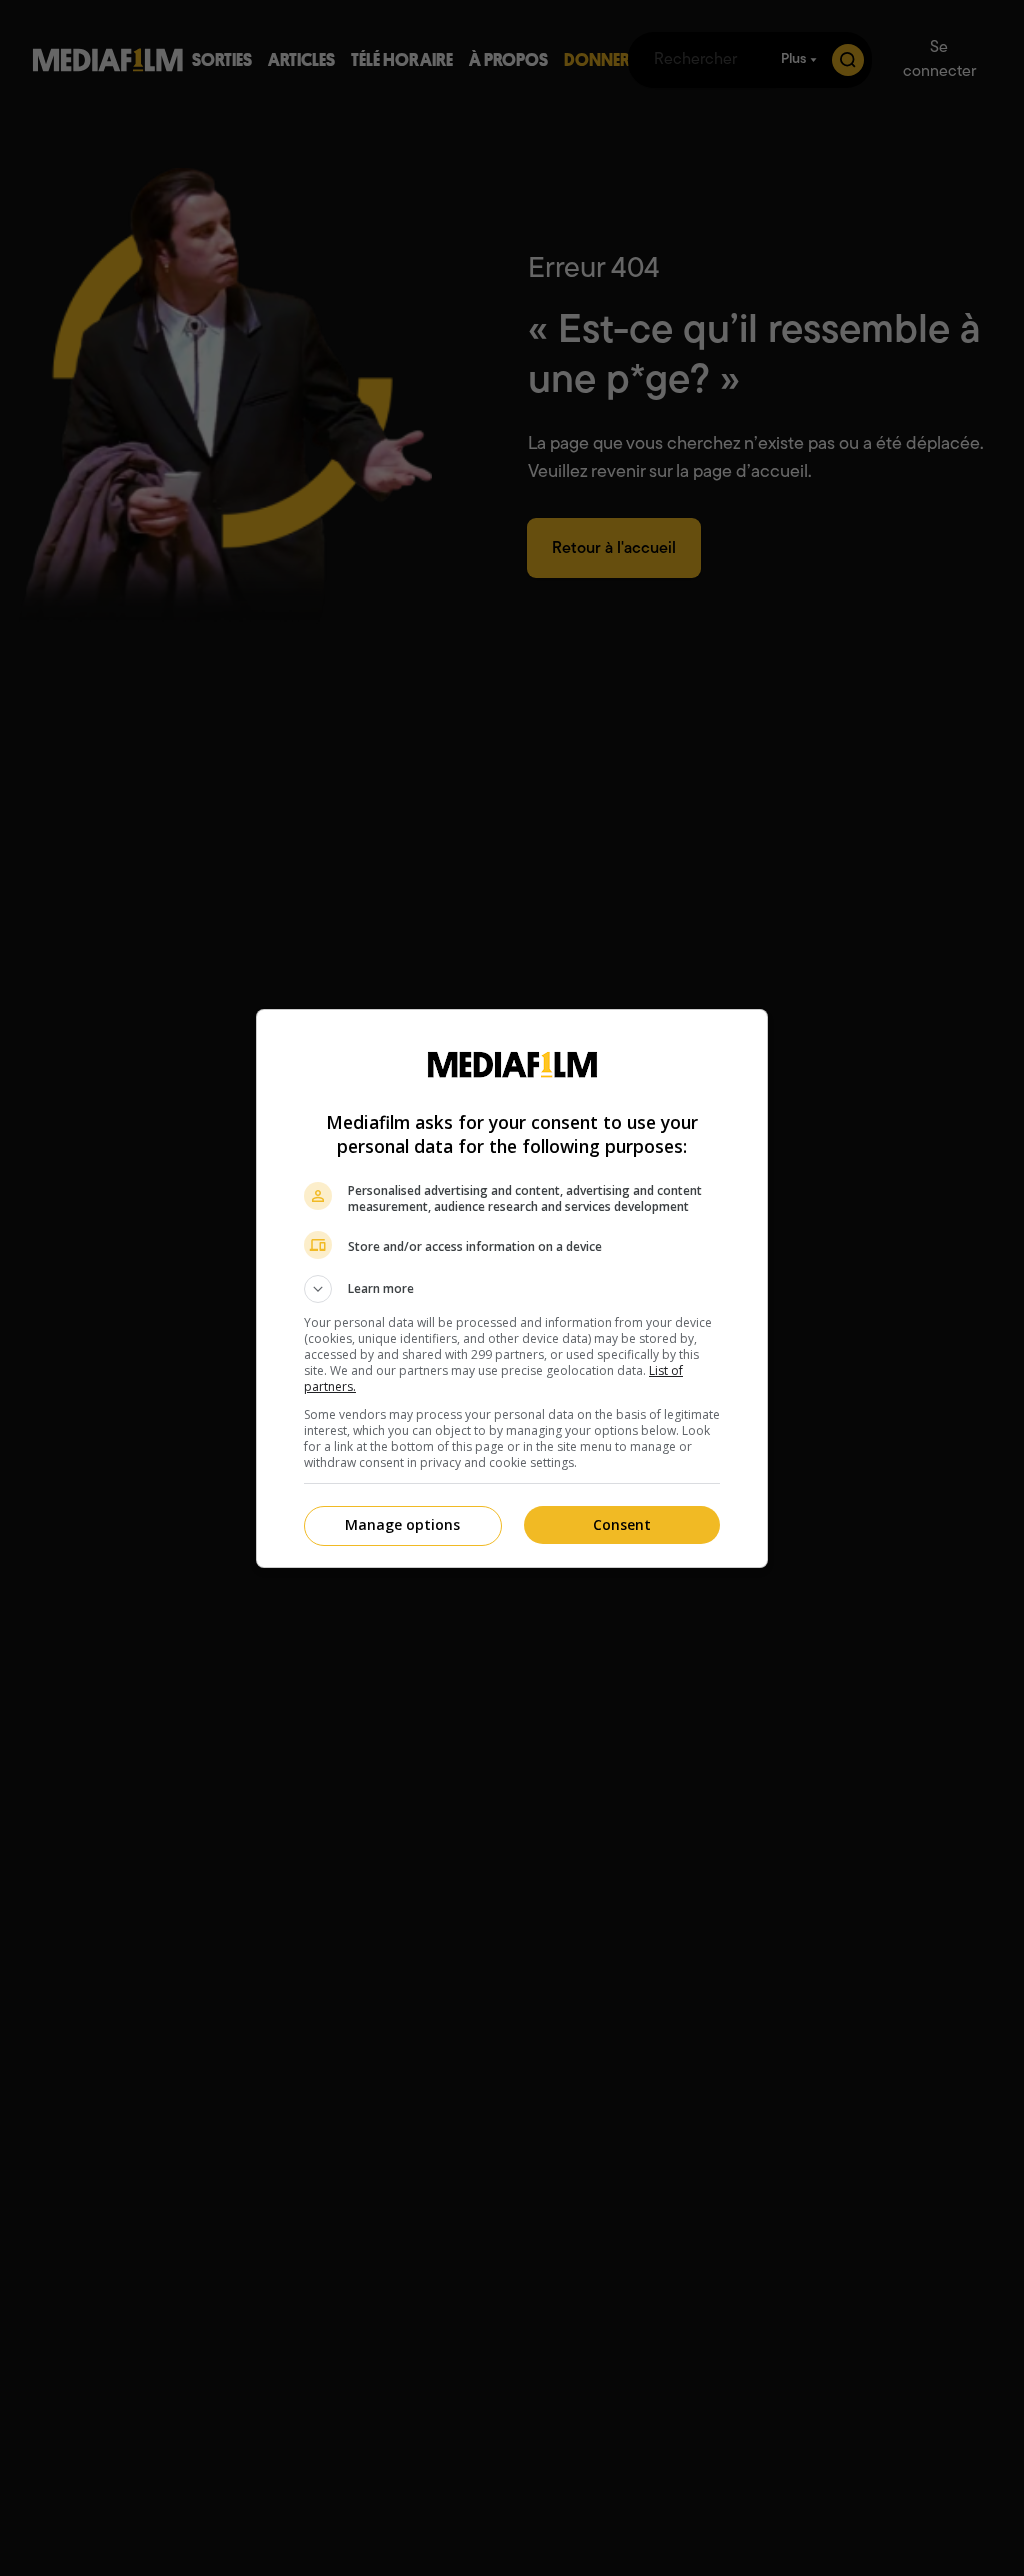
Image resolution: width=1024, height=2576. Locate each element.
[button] (512, 1289)
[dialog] (512, 1288)
